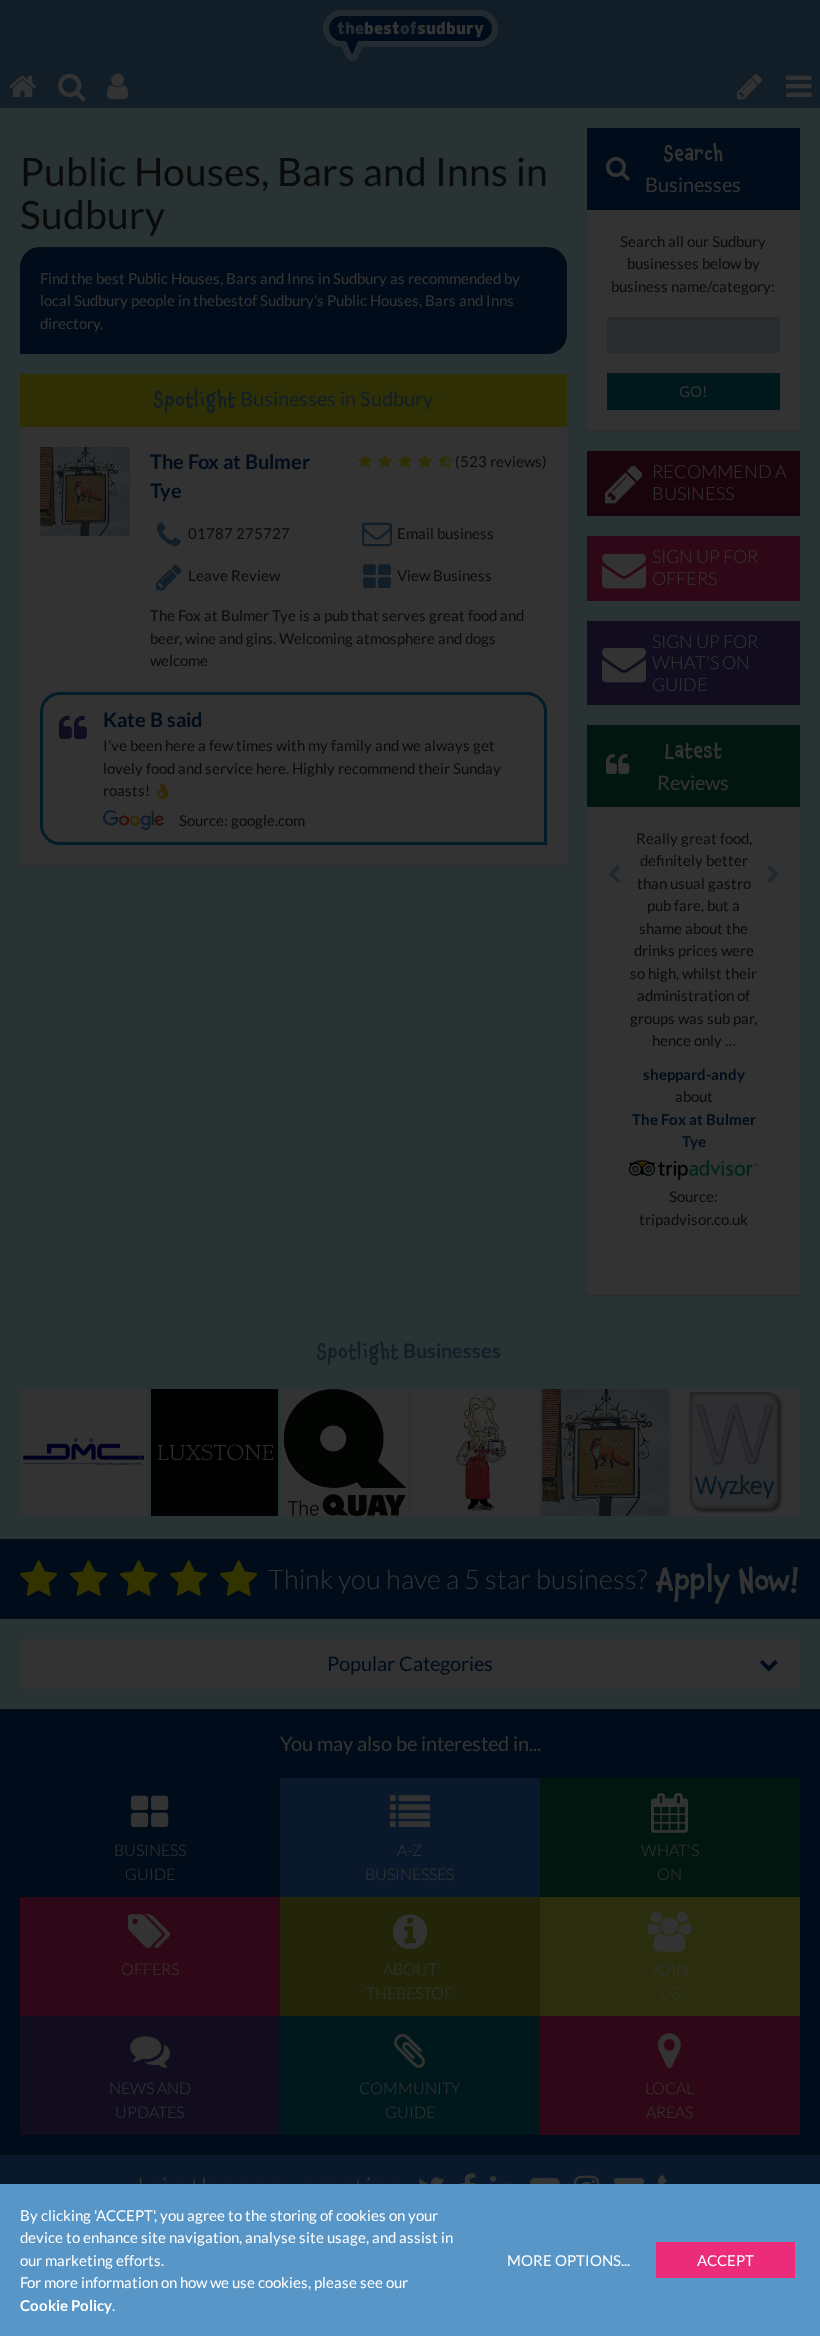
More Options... (568, 2260)
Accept (725, 2260)
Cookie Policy (66, 2305)
